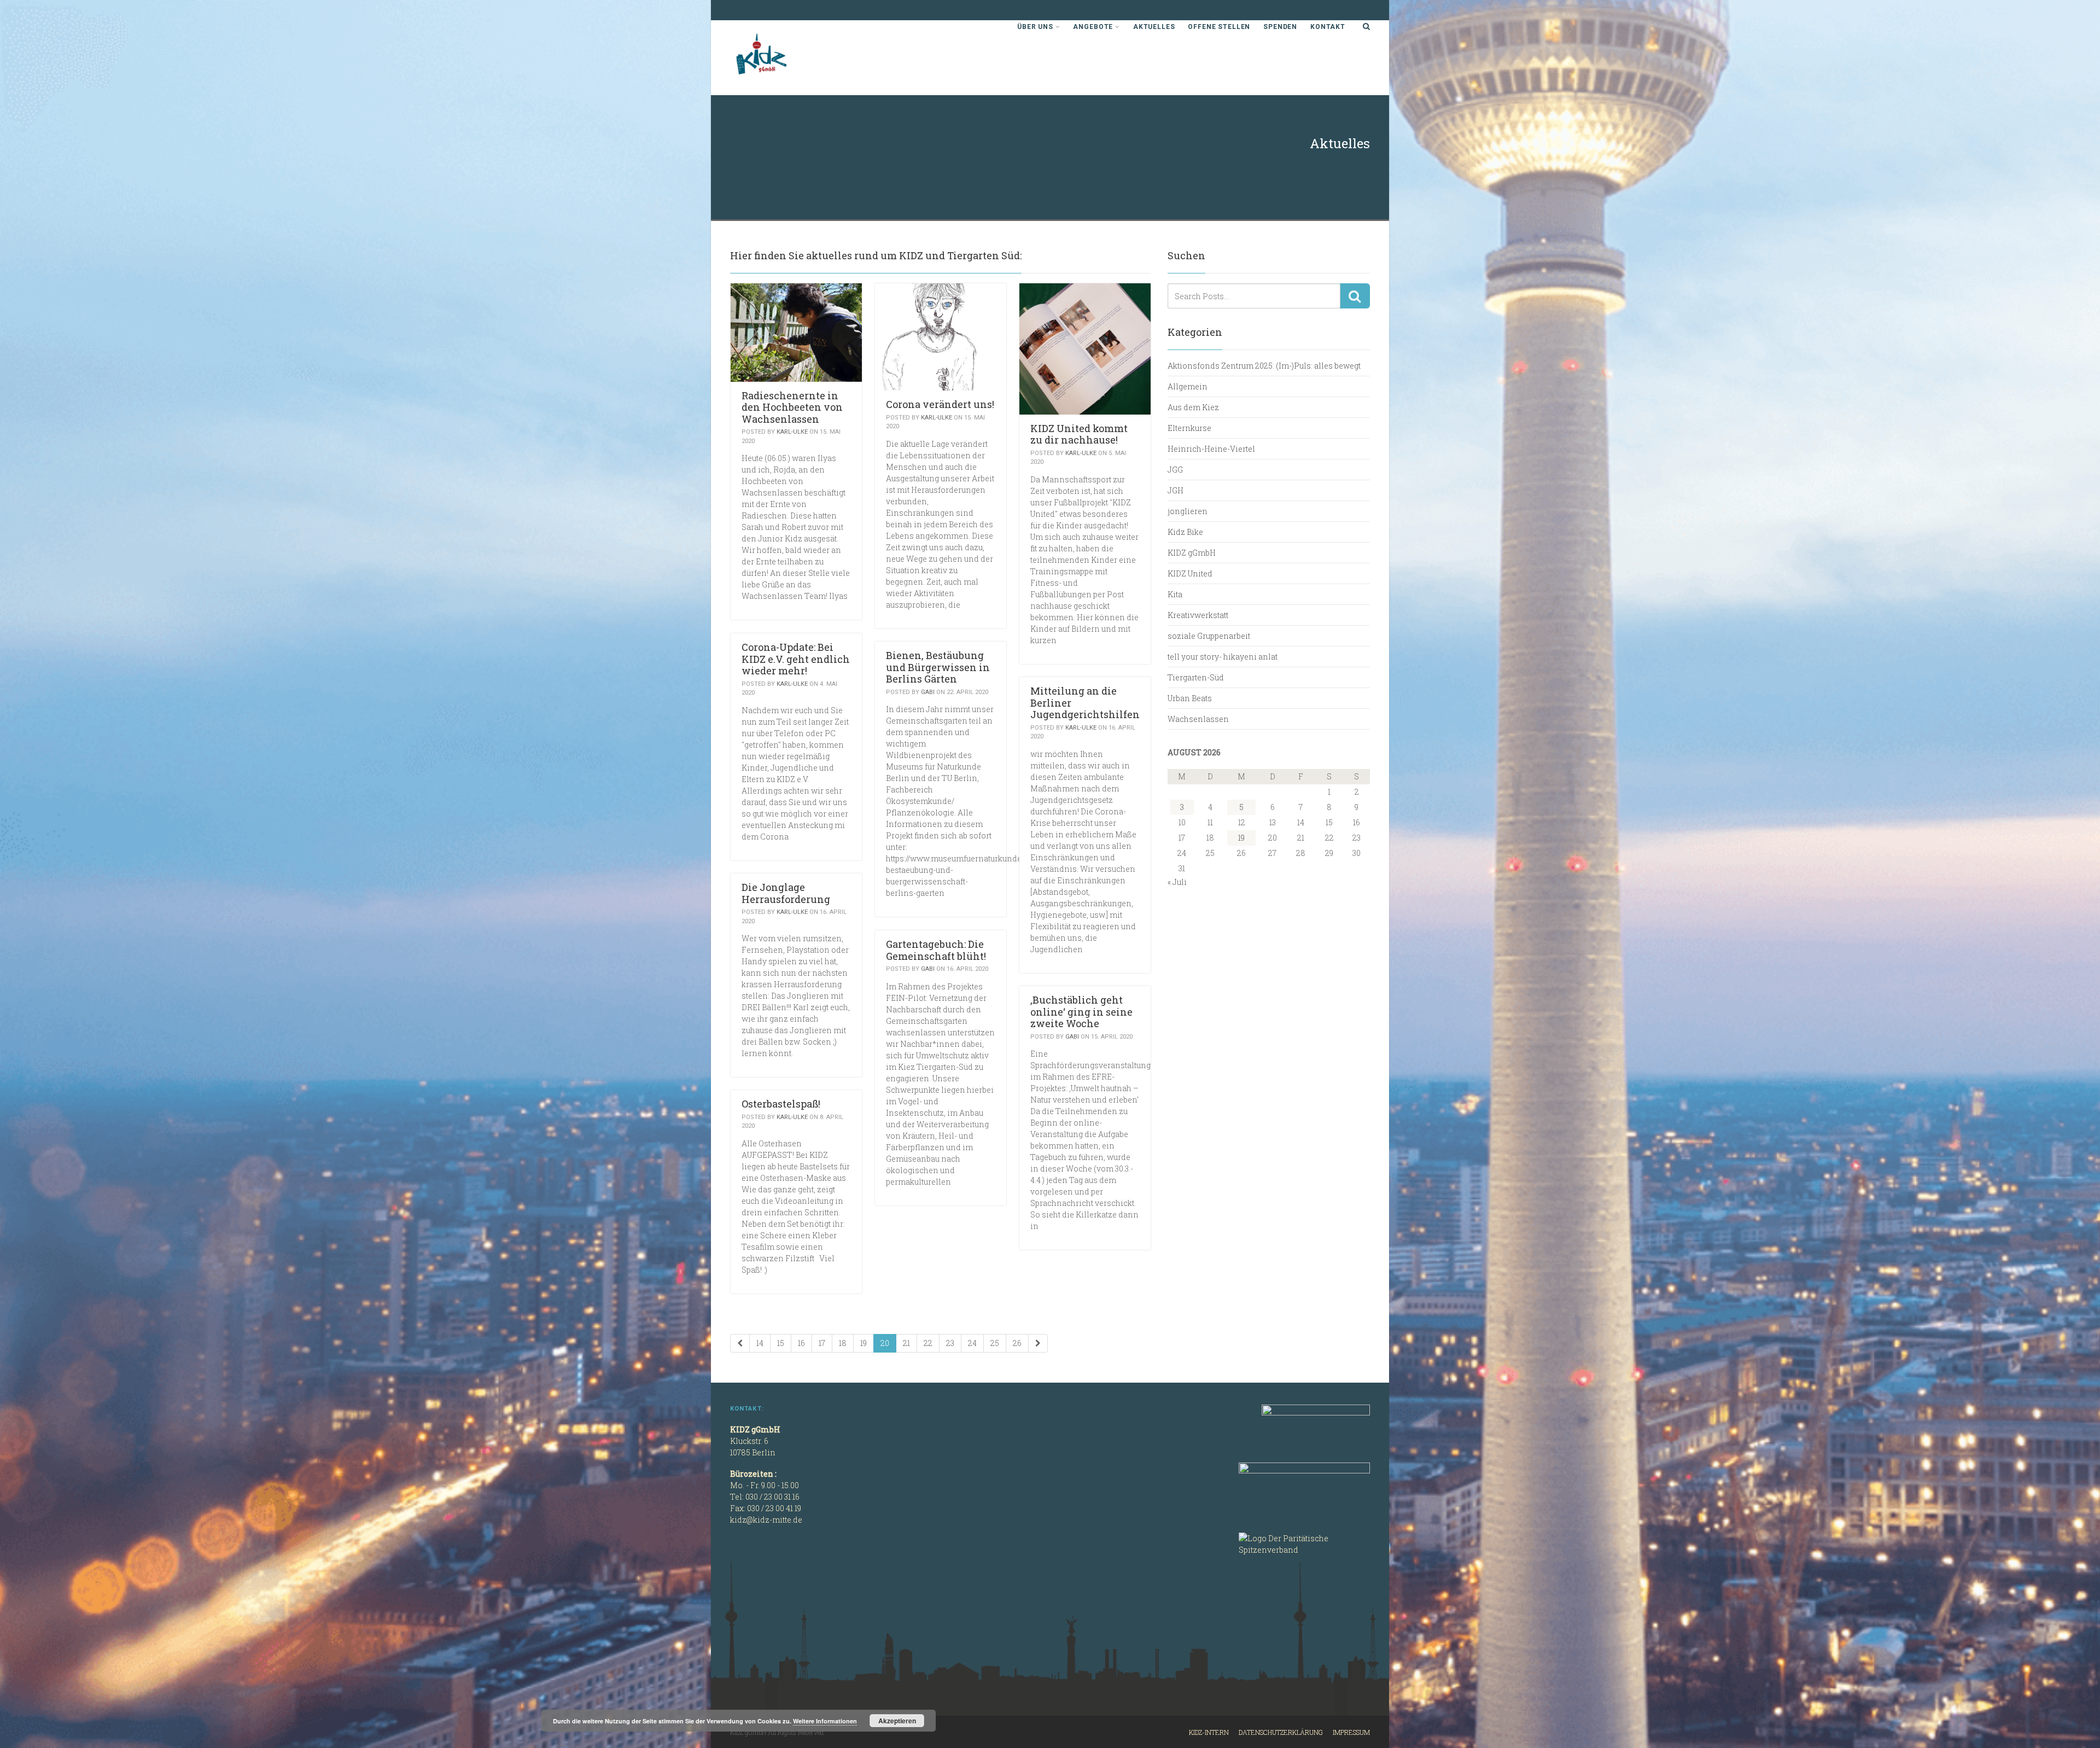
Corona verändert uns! (940, 404)
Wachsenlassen (1198, 719)
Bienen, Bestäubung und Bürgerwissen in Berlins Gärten (938, 667)
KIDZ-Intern (1209, 1732)
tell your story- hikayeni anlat (1223, 657)
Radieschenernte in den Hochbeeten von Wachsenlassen (792, 407)
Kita (1175, 594)
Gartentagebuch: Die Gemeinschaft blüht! (936, 950)
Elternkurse (1189, 428)
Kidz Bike (1185, 532)
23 (950, 1343)
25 (995, 1343)
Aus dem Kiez (1193, 407)
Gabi (928, 692)
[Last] (1038, 1343)
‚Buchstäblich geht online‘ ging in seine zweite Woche (1081, 1012)
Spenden (1280, 27)
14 (760, 1343)
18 (843, 1343)
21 (906, 1343)
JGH (1176, 490)
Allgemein (1188, 386)
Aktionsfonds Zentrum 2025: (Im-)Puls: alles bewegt (1264, 366)
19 (864, 1343)
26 (1017, 1343)
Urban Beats (1190, 698)
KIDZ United (1190, 573)
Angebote (1093, 27)
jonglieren (1188, 511)
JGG (1175, 470)
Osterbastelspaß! (781, 1104)
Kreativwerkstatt (1198, 615)
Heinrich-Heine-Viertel (1211, 449)
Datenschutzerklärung (1281, 1732)
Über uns (1035, 27)
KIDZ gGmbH (812, 58)
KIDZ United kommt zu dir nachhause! (1079, 434)
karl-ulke (792, 432)
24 (972, 1343)
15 (781, 1343)
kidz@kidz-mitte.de (766, 1520)
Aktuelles (1154, 27)
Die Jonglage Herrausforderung (786, 893)
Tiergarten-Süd (1196, 677)
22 (928, 1343)
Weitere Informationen (825, 1721)
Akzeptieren (897, 1721)
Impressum (1351, 1732)
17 (822, 1343)
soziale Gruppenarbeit (1209, 636)
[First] (740, 1343)
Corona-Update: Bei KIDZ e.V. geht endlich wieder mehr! (796, 659)
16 (801, 1343)
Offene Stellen (1219, 27)
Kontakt (1328, 27)
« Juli (1177, 882)
